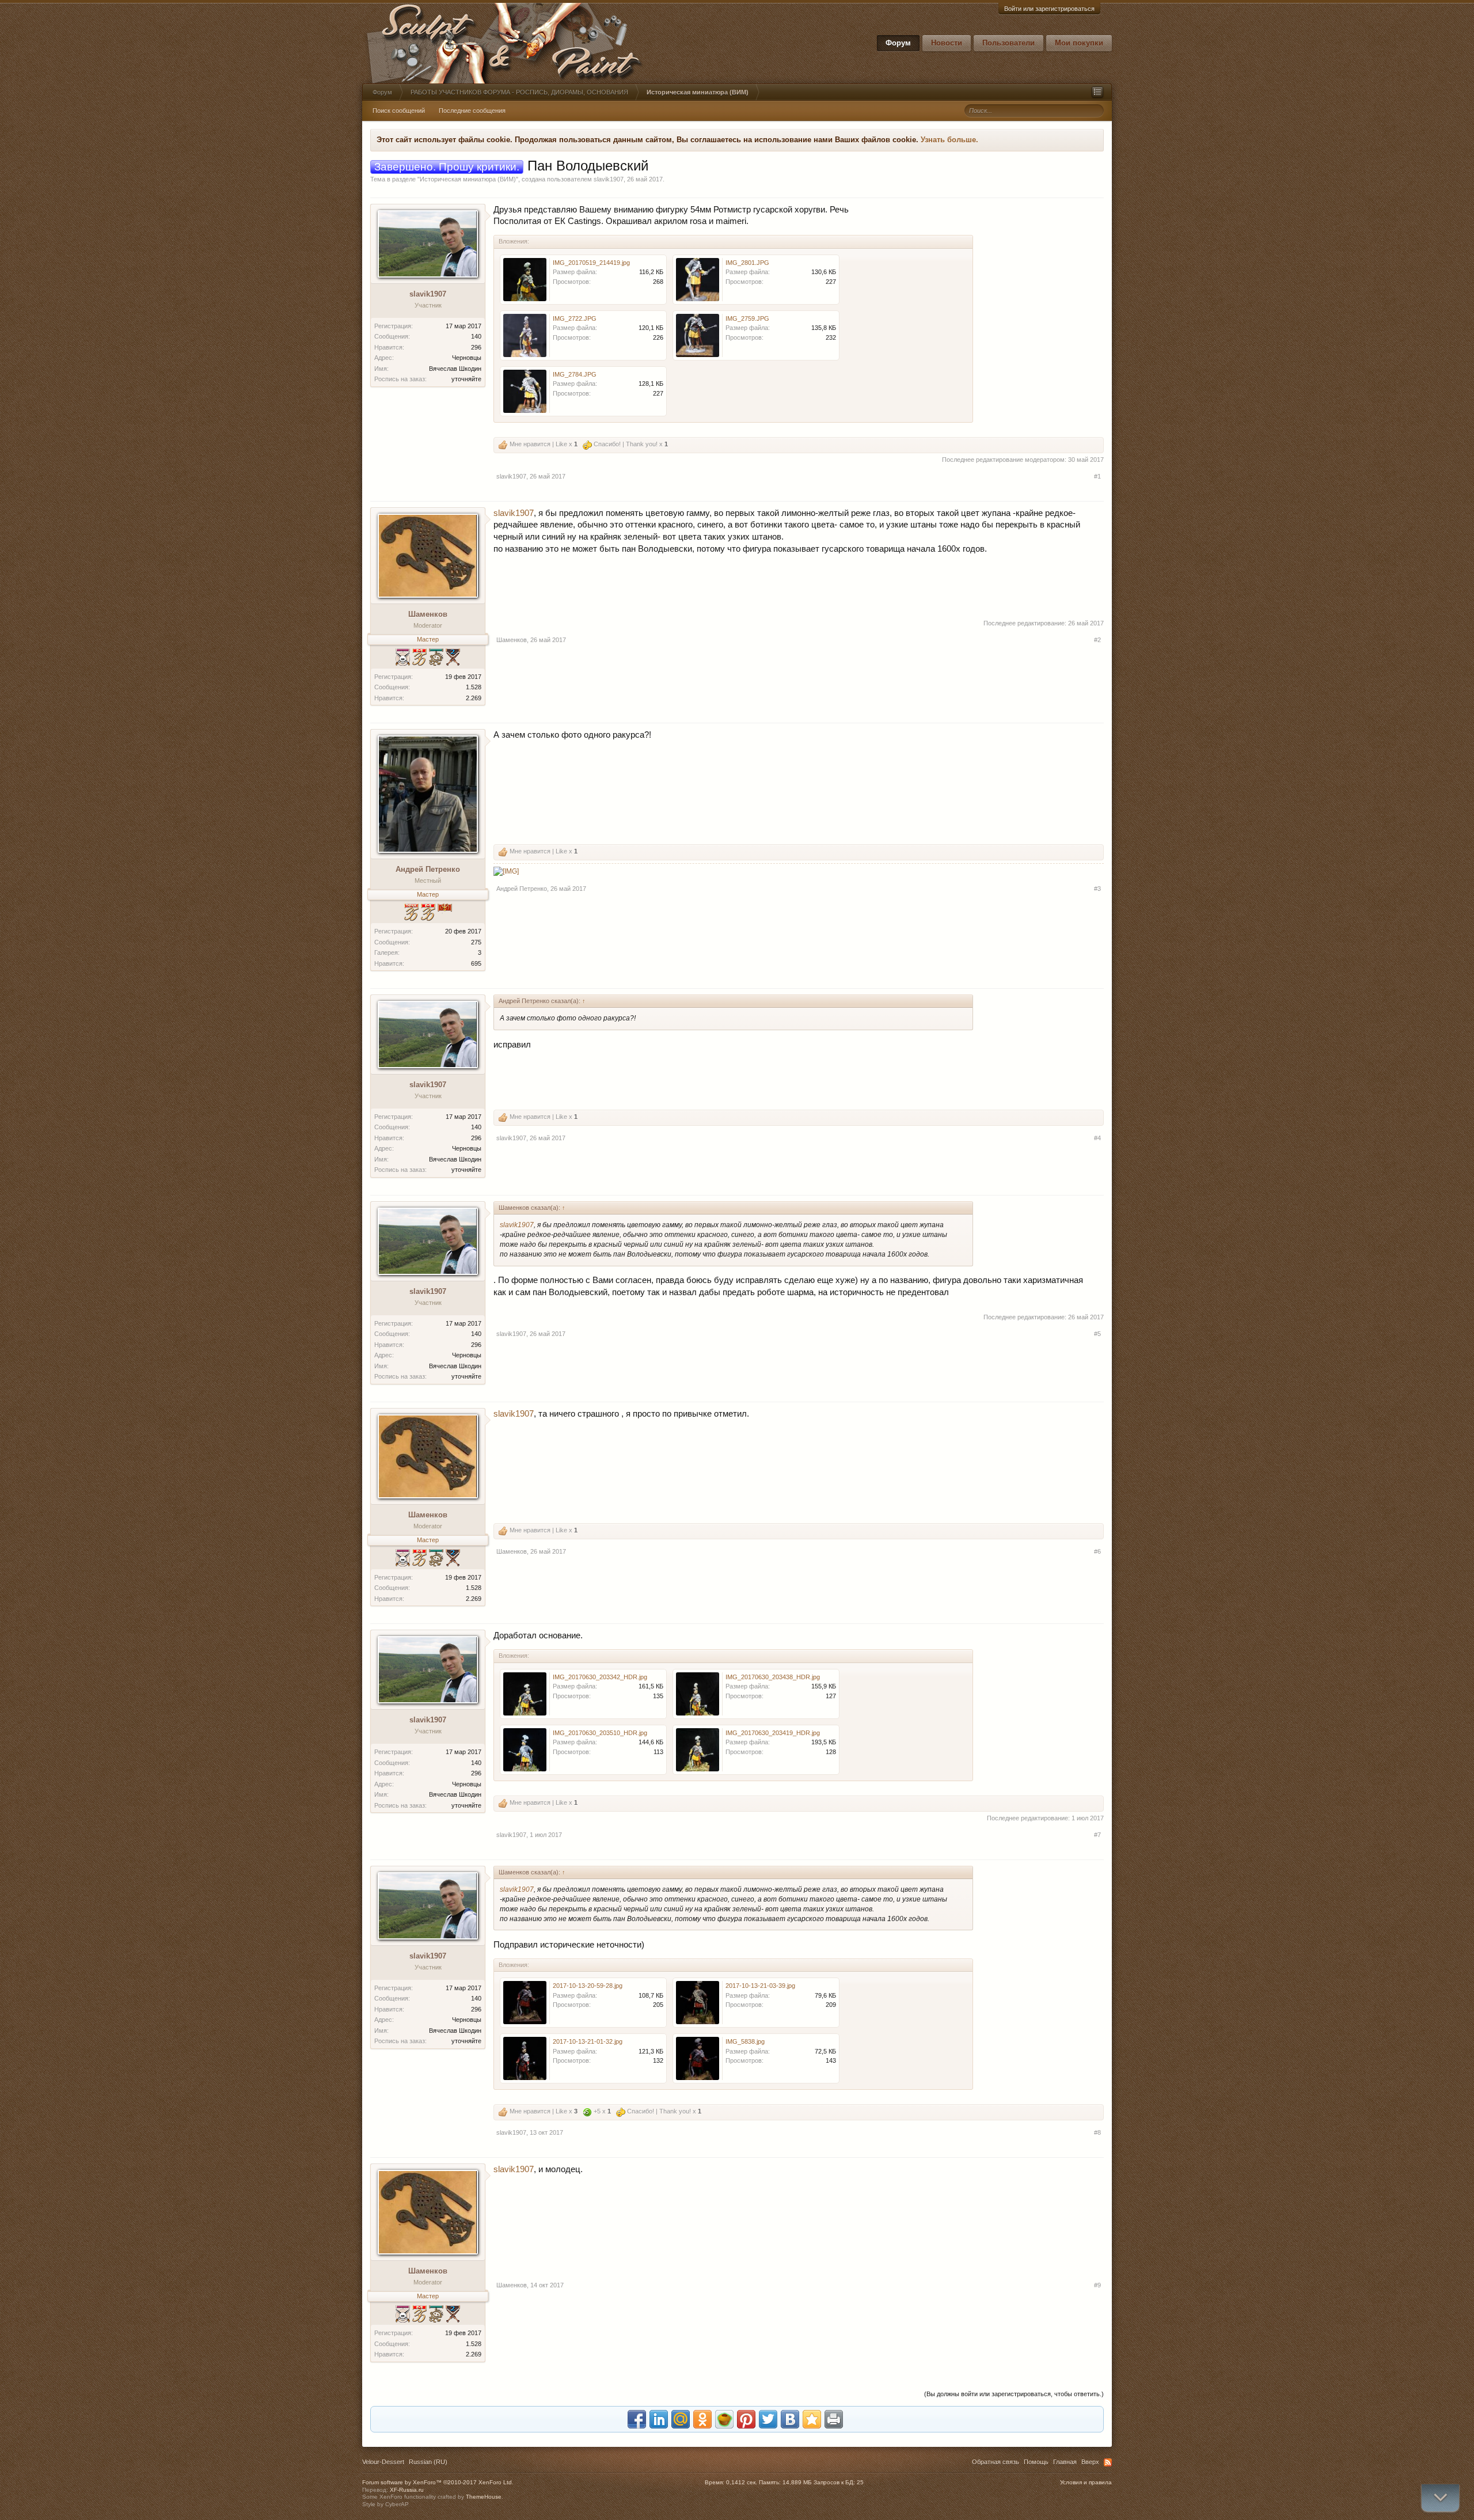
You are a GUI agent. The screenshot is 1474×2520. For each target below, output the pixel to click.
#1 (1097, 476)
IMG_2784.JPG (575, 374)
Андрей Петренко (428, 869)
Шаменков (428, 614)
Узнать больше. (949, 140)
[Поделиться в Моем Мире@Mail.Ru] (681, 2419)
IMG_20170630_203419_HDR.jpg (773, 1733)
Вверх (1090, 2462)
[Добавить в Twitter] (768, 2419)
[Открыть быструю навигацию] (1097, 92)
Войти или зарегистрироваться (1049, 9)
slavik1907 (609, 179)
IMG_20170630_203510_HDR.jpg (600, 1733)
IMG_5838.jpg (745, 2041)
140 (476, 336)
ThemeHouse (484, 2497)
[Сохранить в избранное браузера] (812, 2419)
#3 (1097, 889)
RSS (1108, 2462)
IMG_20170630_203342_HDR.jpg (600, 1677)
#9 (1097, 2285)
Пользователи (1008, 43)
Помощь (1036, 2462)
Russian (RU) (428, 2462)
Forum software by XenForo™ (438, 2482)
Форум (898, 43)
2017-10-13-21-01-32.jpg (588, 2041)
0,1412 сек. (742, 2482)
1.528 (474, 687)
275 (476, 942)
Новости (947, 43)
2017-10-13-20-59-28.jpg (588, 1986)
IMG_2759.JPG (747, 318)
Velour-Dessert (383, 2462)
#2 (1097, 640)
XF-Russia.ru (407, 2490)
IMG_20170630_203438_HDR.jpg (773, 1677)
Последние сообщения (472, 111)
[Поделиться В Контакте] (790, 2419)
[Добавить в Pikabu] (724, 2419)
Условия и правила (1086, 2482)
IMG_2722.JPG (575, 318)
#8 (1097, 2132)
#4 (1097, 1138)
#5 (1097, 1334)
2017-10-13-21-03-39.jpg (760, 1986)
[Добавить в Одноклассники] (702, 2419)
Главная (1065, 2462)
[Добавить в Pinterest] (746, 2419)
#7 (1097, 1835)
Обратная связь (996, 2462)
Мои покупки (1079, 43)
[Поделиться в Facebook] (637, 2419)
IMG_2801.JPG (747, 263)
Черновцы (467, 358)
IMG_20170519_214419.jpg (591, 263)
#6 (1097, 1551)
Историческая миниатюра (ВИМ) (468, 179)
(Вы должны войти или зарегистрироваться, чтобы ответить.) (1014, 2394)
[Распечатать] (834, 2419)
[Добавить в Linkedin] (659, 2419)
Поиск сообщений (399, 111)
